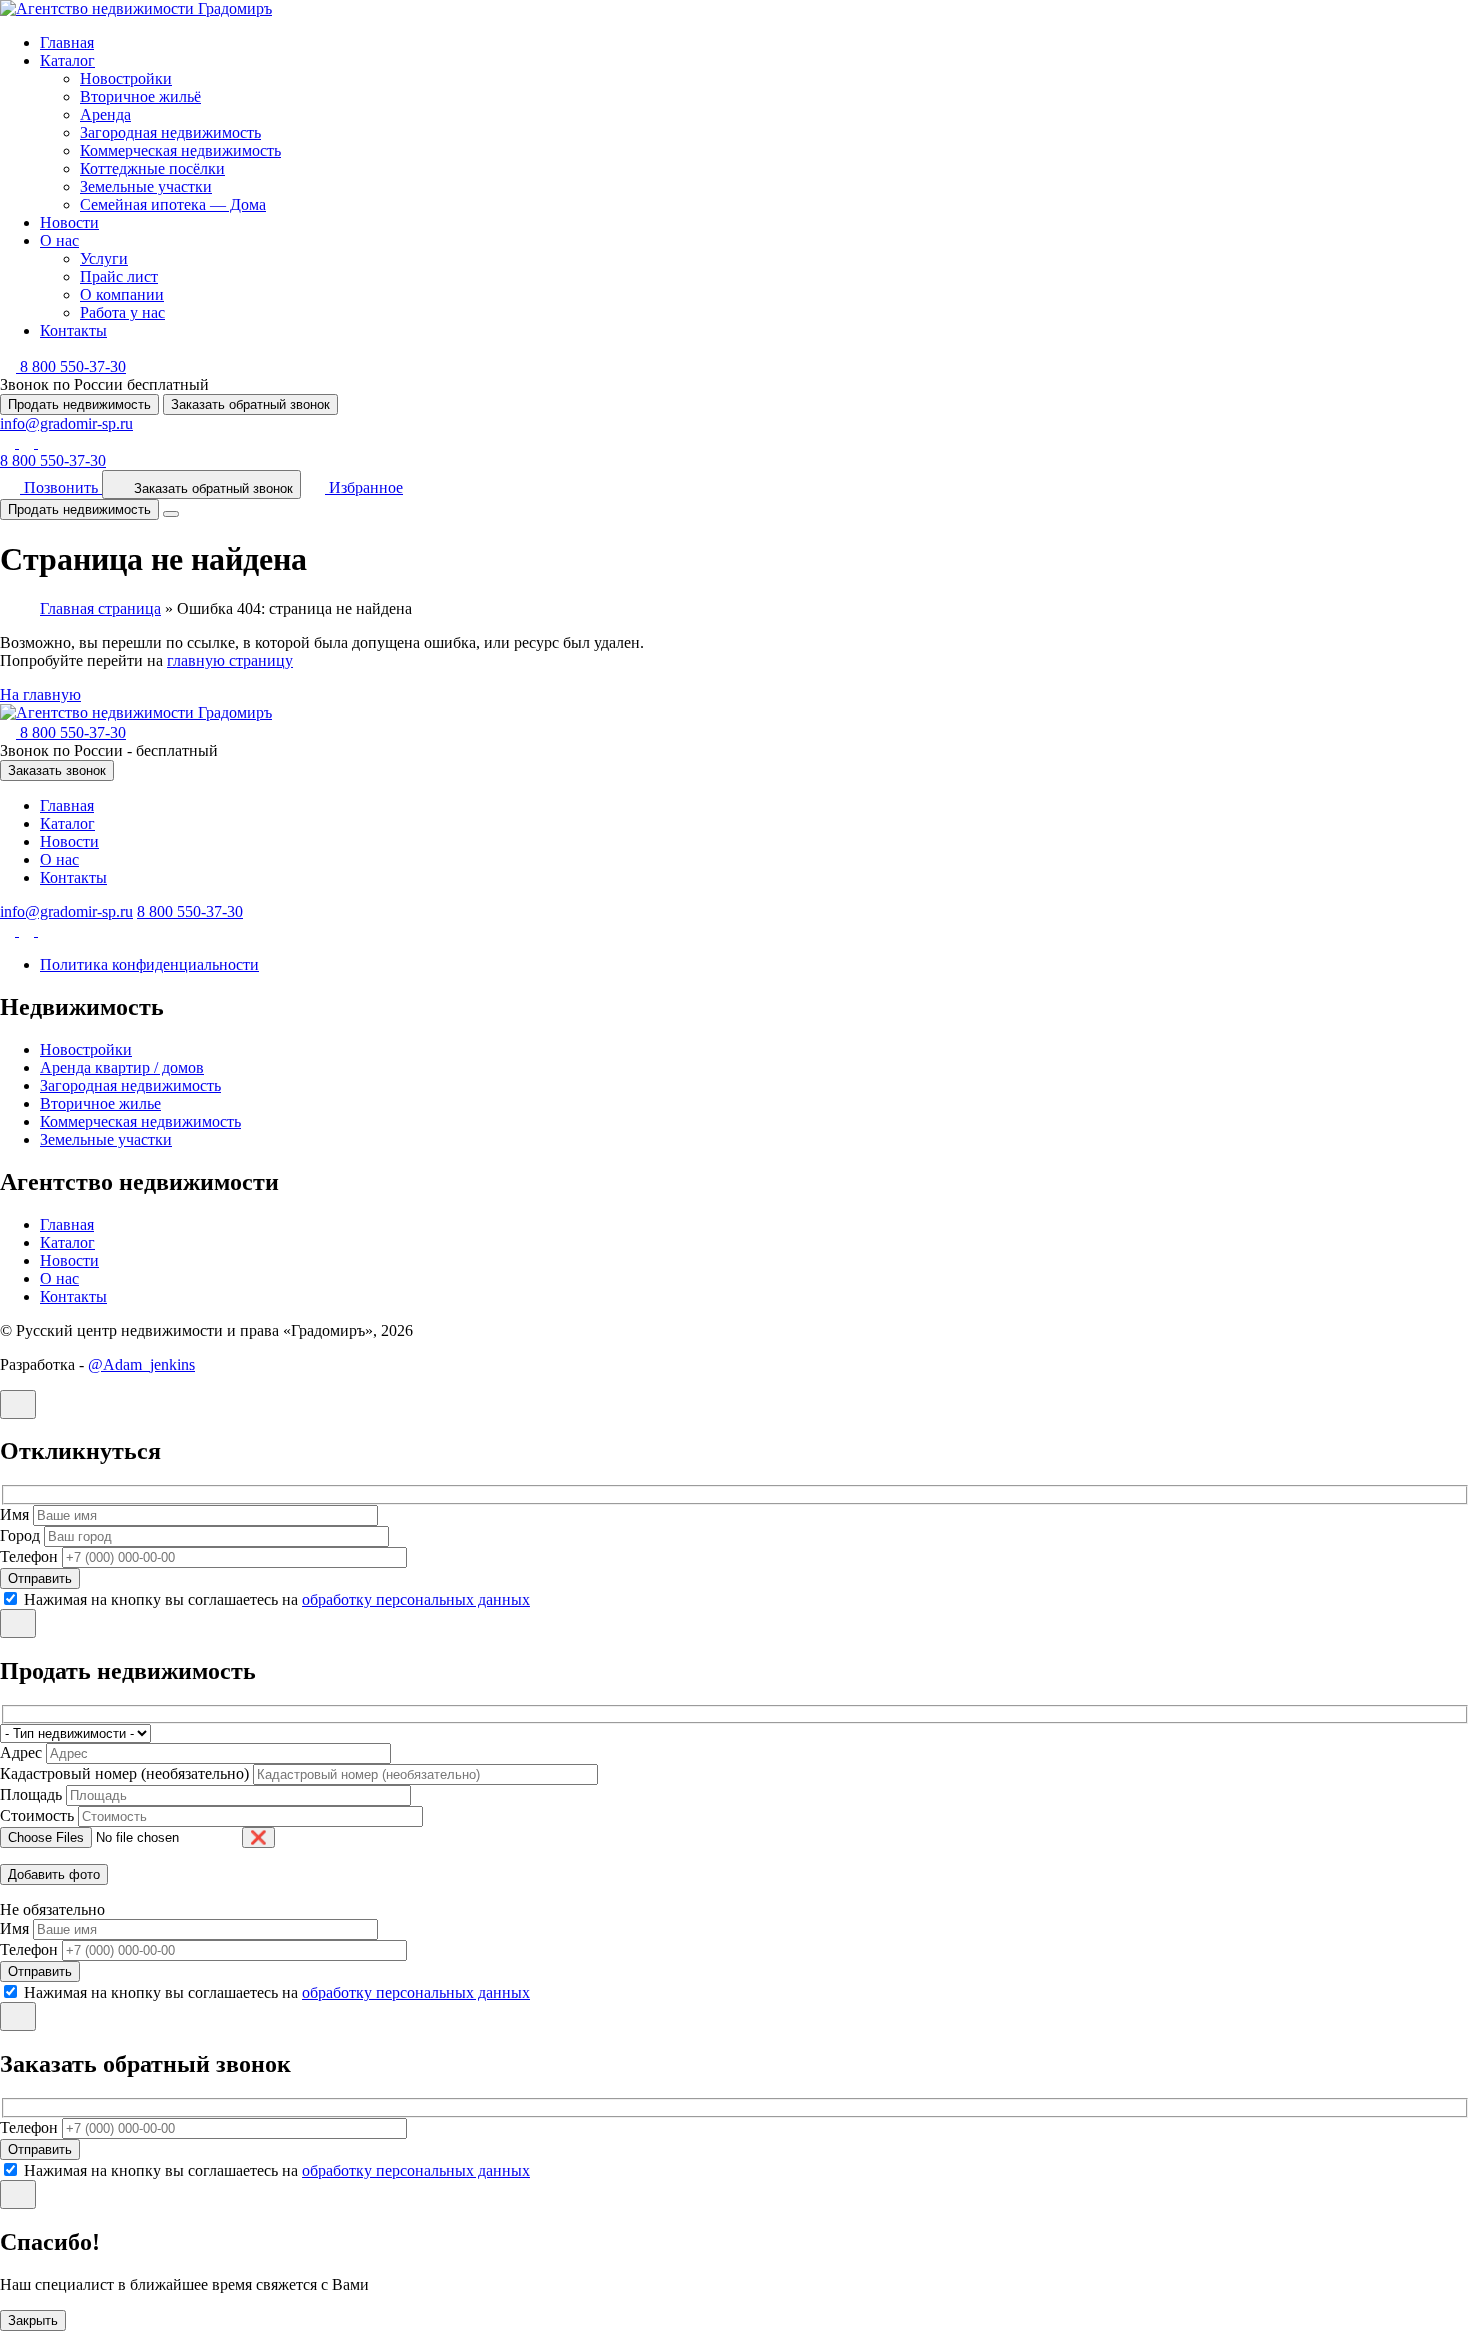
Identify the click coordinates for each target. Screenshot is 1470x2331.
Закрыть (33, 2320)
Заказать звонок (57, 770)
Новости (69, 222)
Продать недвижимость (79, 404)
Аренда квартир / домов (122, 1067)
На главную (40, 694)
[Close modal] (18, 1404)
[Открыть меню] (171, 514)
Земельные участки (146, 186)
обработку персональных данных (416, 1599)
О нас (59, 240)
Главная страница (100, 608)
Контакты (73, 330)
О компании (122, 294)
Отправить (40, 1578)
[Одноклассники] (28, 442)
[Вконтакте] (9, 442)
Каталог (67, 60)
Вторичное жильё (140, 96)
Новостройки (126, 78)
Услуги (104, 258)
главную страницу (230, 660)
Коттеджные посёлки (152, 168)
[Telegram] (45, 442)
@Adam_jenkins (141, 1364)
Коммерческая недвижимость (180, 150)
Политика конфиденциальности (149, 964)
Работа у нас (122, 312)
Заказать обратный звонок (250, 404)
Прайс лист (119, 276)
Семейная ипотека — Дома (173, 204)
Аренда (105, 114)
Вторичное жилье (100, 1103)
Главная (67, 42)
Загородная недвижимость (170, 132)
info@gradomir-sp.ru (66, 423)
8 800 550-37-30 (53, 460)
